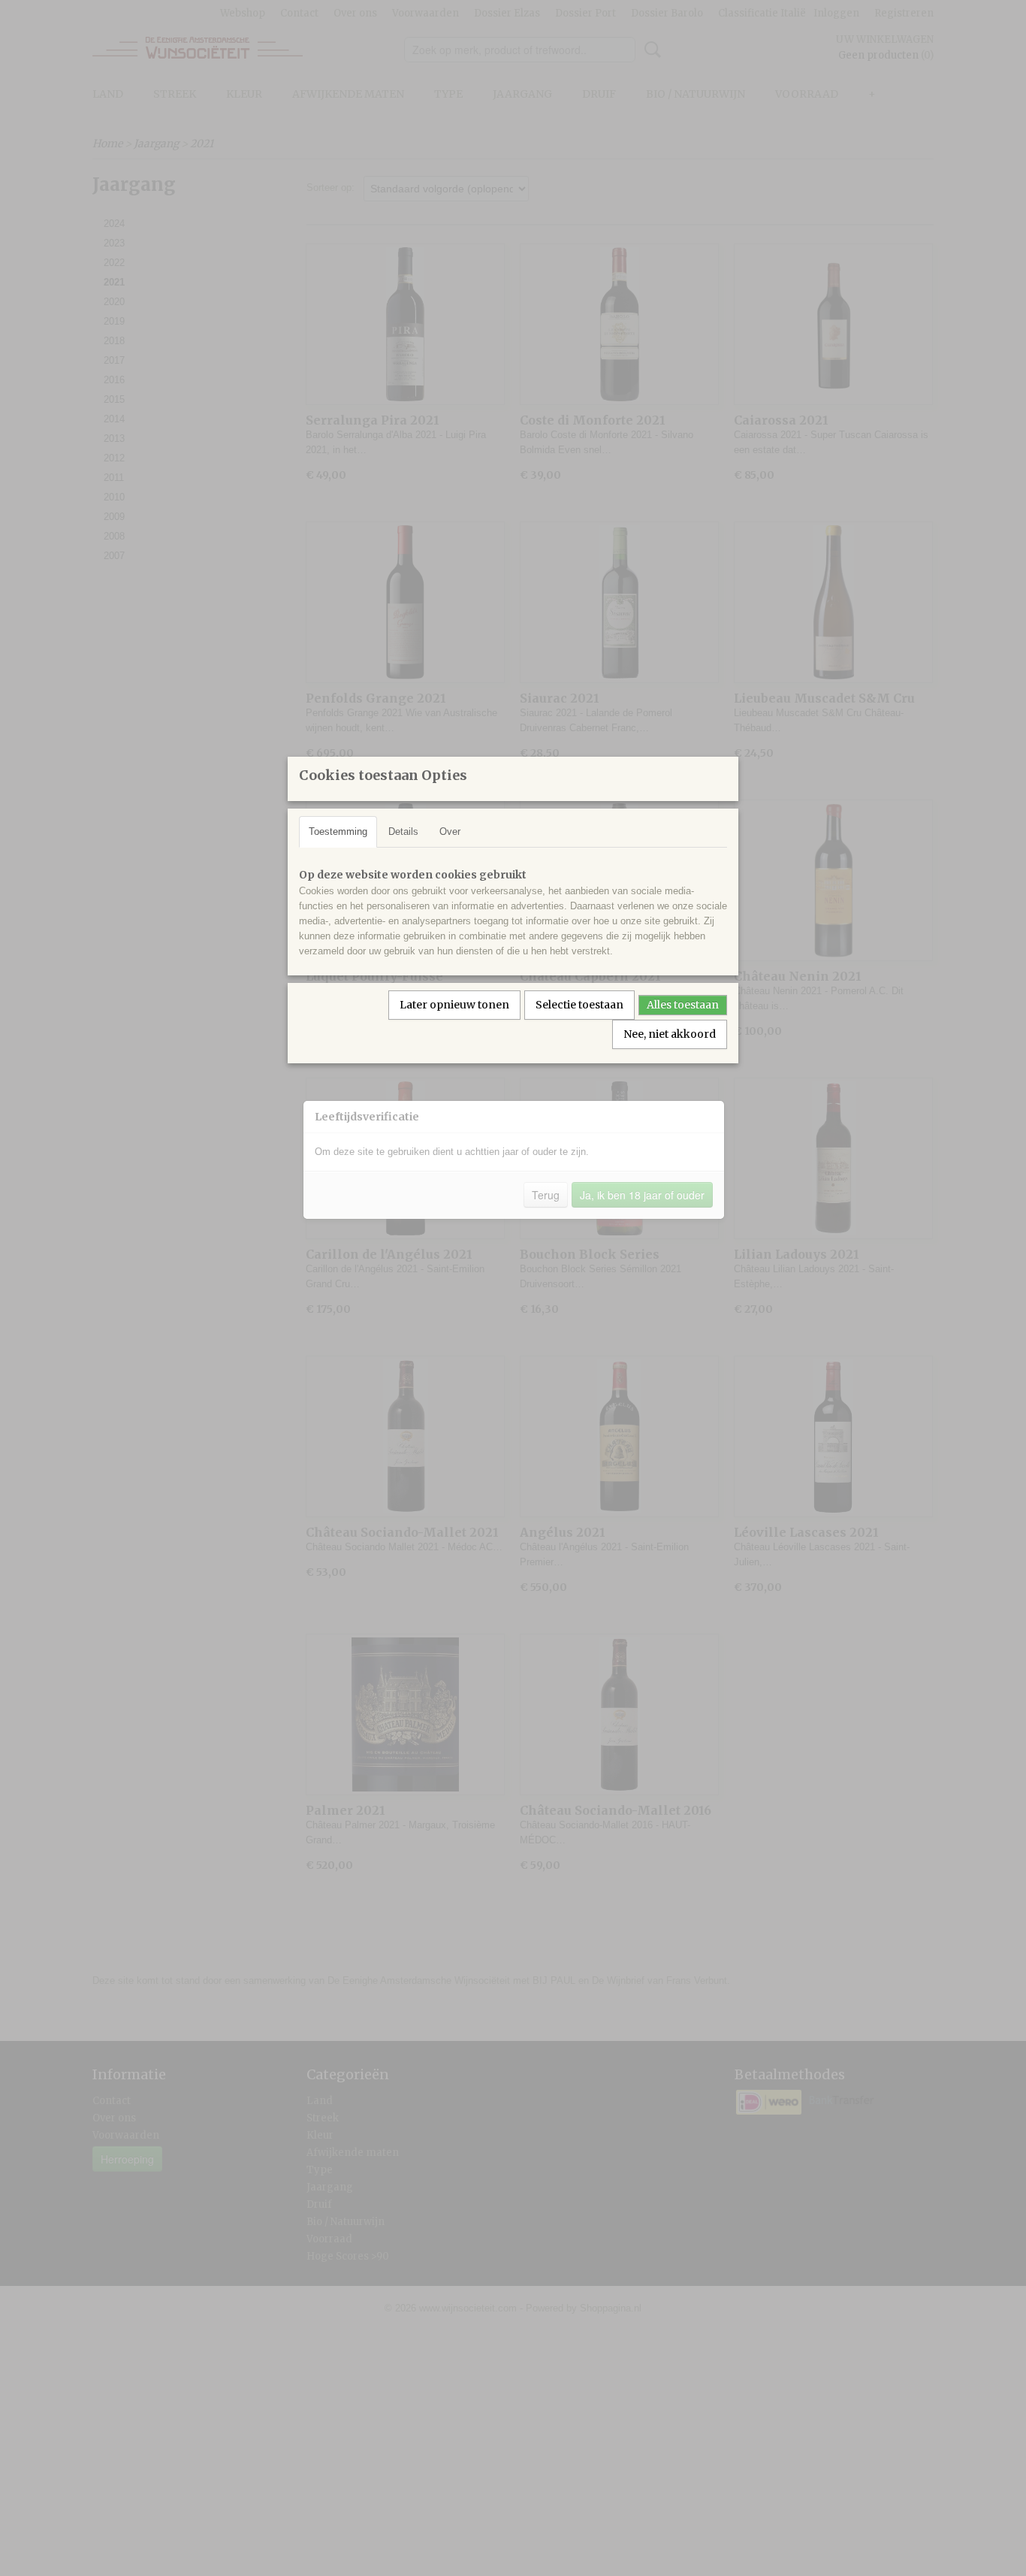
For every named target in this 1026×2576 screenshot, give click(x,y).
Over (450, 831)
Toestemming (338, 831)
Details (403, 831)
